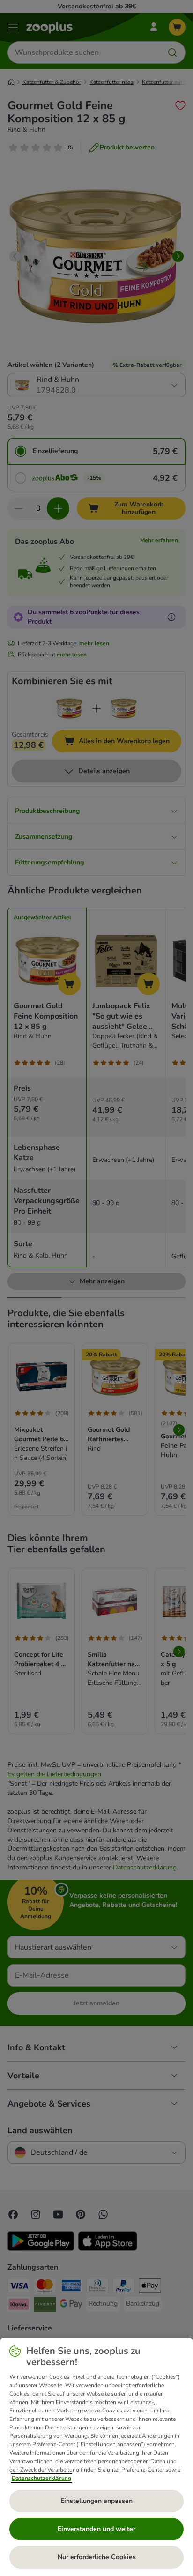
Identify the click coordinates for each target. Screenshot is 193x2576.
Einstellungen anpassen (96, 2501)
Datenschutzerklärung (41, 2478)
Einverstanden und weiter (96, 2529)
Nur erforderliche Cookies (97, 2557)
